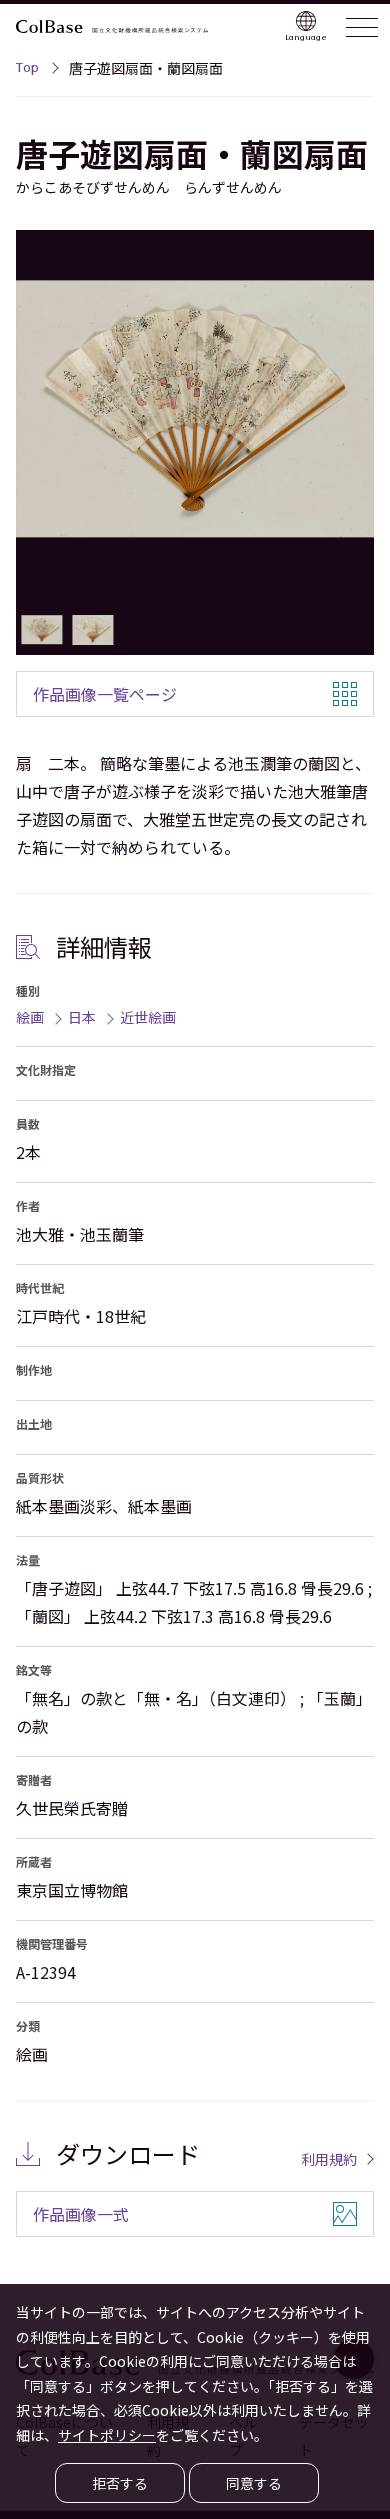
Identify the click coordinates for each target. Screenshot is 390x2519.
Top (27, 70)
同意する (254, 2483)
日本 (82, 1017)
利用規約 (329, 2159)
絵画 (30, 1017)
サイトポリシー (107, 2435)
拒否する (120, 2483)
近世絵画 (148, 1017)
